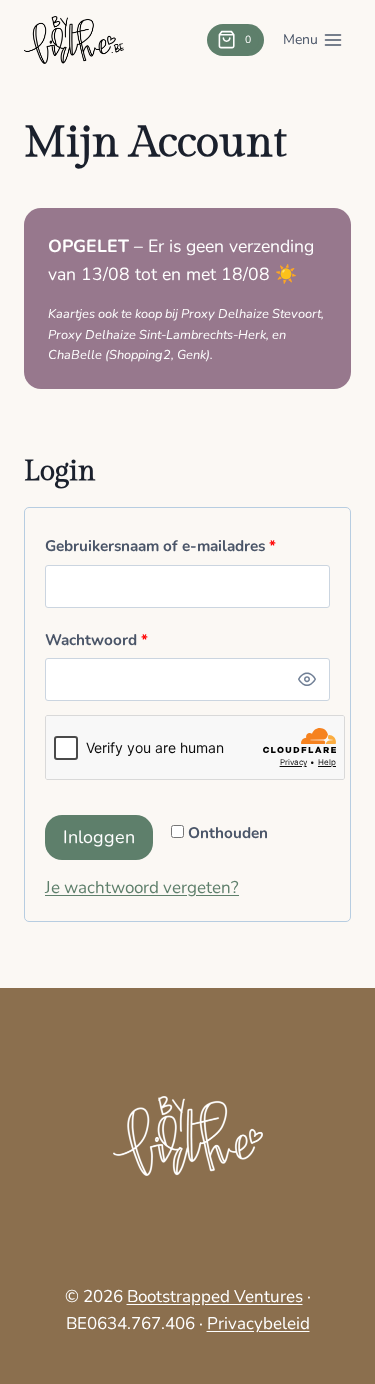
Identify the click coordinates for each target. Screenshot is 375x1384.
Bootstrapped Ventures (215, 1296)
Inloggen (99, 837)
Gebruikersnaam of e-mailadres (165, 550)
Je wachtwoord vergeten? (142, 887)
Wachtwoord (101, 644)
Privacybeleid (258, 1323)
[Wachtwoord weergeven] (307, 680)
